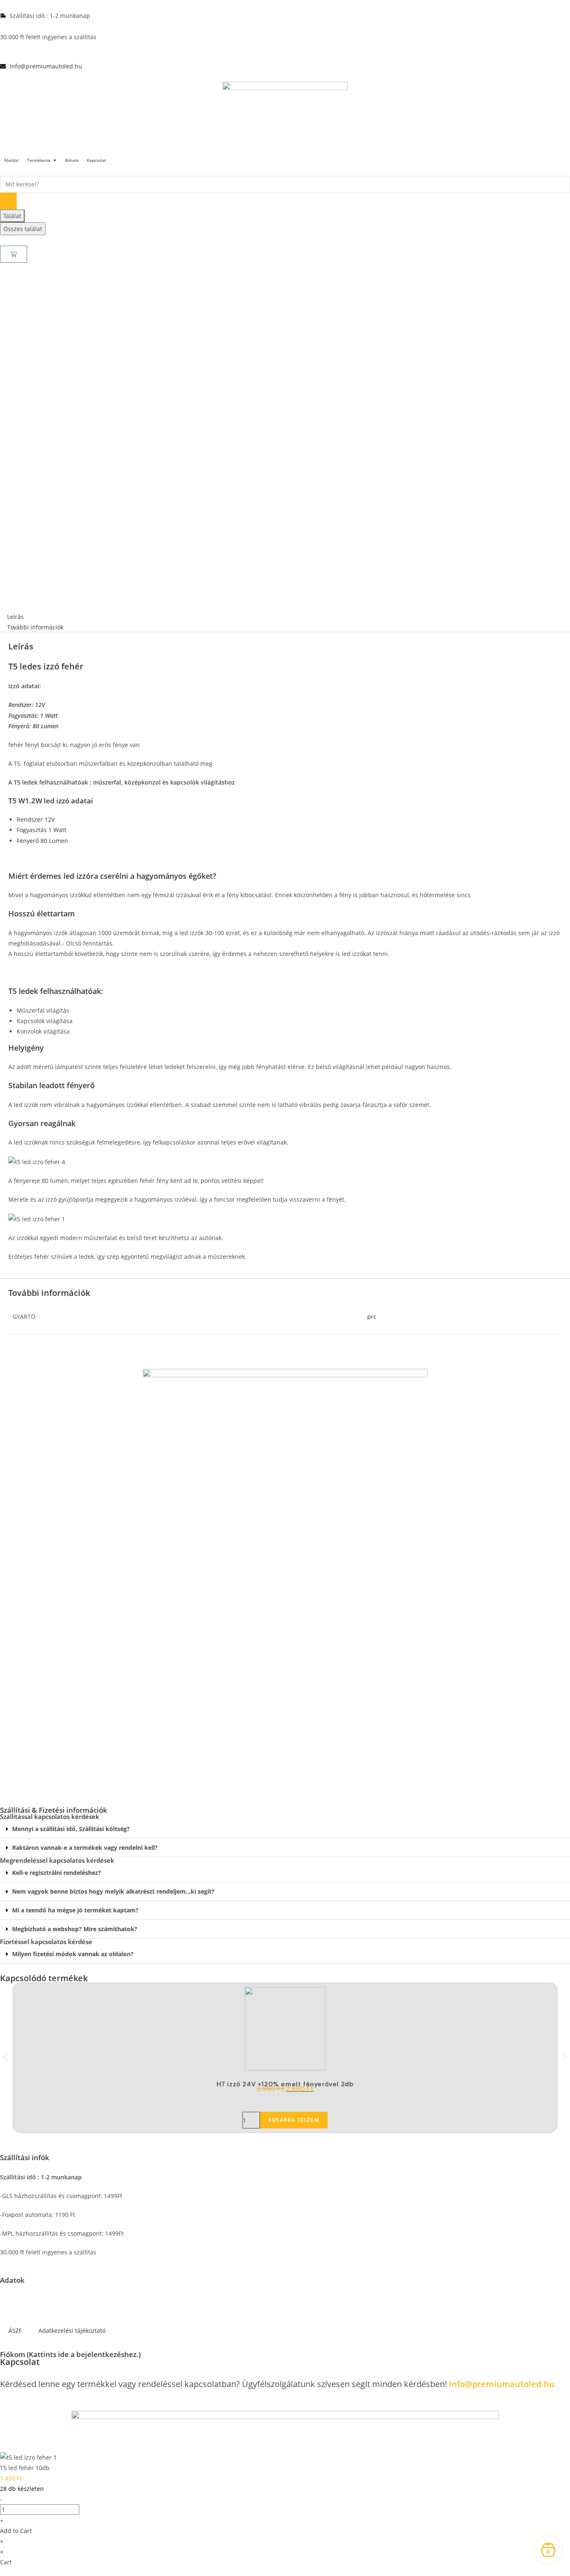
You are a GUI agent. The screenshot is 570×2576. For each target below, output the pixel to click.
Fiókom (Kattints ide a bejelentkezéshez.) (70, 2354)
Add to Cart (16, 2531)
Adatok (12, 2280)
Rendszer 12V (36, 819)
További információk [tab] (35, 627)
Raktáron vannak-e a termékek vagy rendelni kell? (85, 1848)
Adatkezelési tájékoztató (72, 2331)
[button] (285, 1829)
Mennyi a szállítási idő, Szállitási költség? (71, 1829)
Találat (12, 216)
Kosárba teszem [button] (294, 2120)
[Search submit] (8, 201)
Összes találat (23, 229)
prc (372, 1317)
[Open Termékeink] (55, 160)
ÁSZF (15, 2331)
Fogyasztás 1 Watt (42, 830)
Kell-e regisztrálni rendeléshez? (57, 1873)
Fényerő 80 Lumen (42, 841)
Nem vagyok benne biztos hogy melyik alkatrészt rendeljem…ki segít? (113, 1891)
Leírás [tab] (15, 617)
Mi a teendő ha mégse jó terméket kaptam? (75, 1910)
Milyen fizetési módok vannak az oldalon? (73, 1954)
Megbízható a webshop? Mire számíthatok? (75, 1929)
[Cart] (14, 254)
